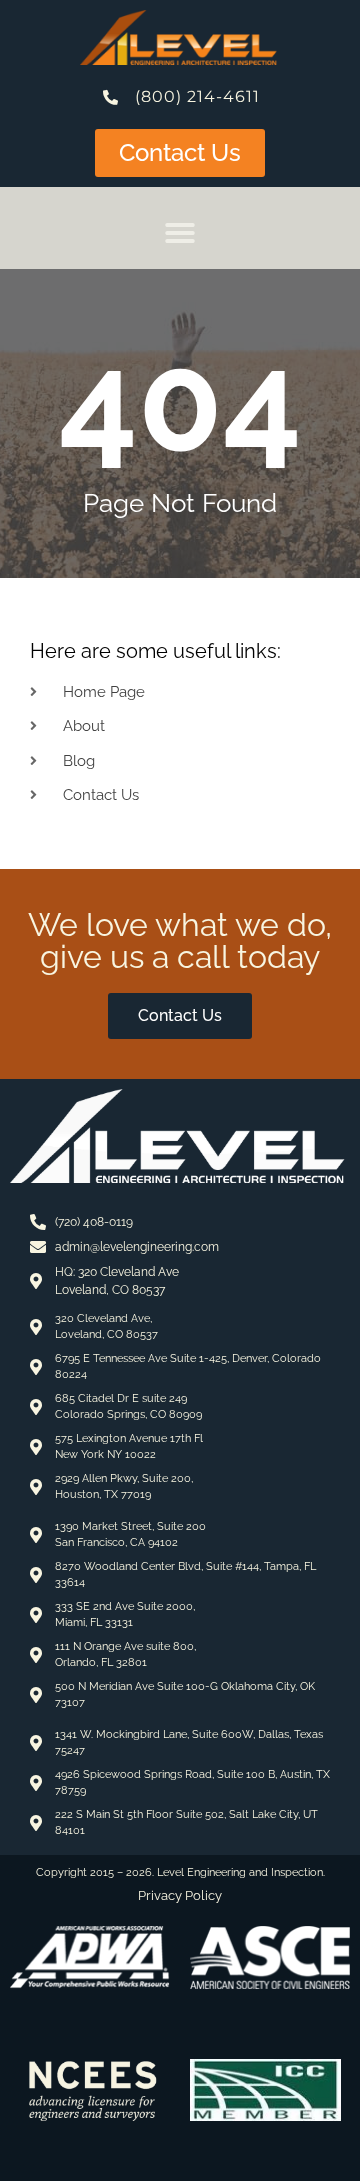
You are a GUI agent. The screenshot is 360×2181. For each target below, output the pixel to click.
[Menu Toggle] (180, 233)
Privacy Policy (180, 1895)
